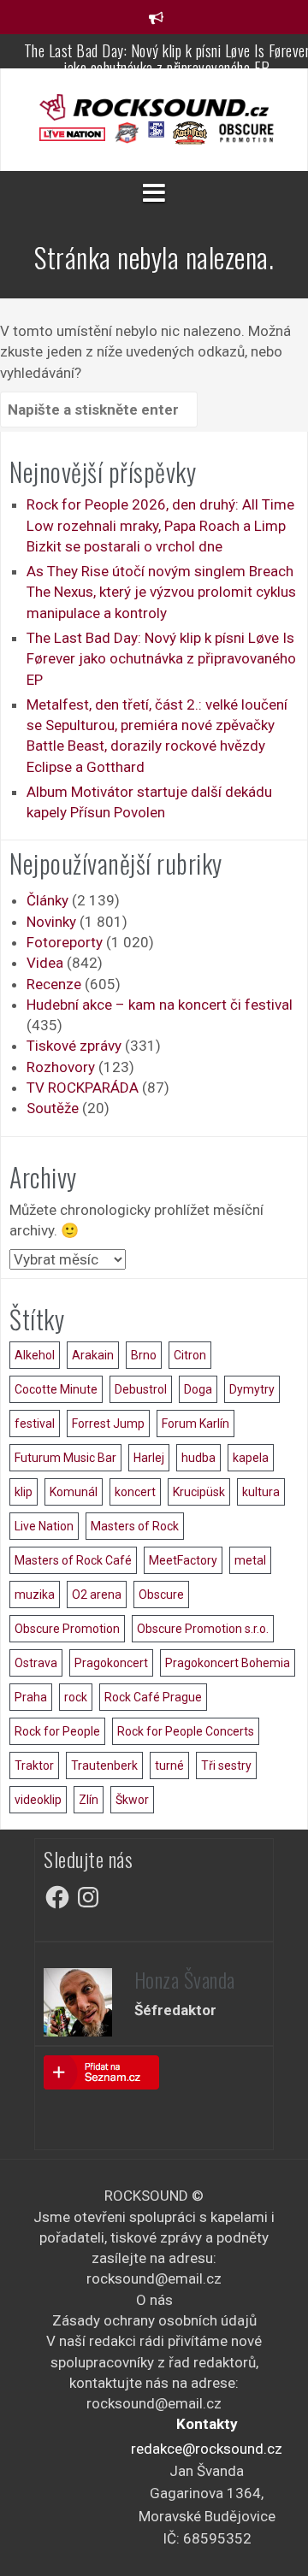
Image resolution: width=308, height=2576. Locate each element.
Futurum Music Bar (65, 1458)
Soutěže (53, 1108)
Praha (31, 1697)
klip (24, 1492)
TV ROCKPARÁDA (83, 1088)
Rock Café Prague (153, 1697)
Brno (144, 1355)
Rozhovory (61, 1067)
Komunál (74, 1492)
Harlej (149, 1458)
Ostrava (36, 1663)
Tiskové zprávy (74, 1046)
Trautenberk (104, 1765)
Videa (45, 963)
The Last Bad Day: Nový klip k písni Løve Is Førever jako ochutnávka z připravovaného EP (161, 659)
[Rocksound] (154, 106)
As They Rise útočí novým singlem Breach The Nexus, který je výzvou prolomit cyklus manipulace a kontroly (161, 592)
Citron (190, 1355)
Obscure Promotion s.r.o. (203, 1629)
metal (250, 1560)
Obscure (161, 1595)
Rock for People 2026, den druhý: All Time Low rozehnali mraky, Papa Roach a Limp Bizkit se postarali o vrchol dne (160, 525)
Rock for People (57, 1731)
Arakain (93, 1355)
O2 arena (97, 1595)
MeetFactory (183, 1560)
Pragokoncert (111, 1663)
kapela (251, 1458)
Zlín (89, 1800)
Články (47, 900)
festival (35, 1424)
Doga (198, 1389)
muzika (35, 1595)
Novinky (51, 922)
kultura (261, 1492)
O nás (154, 2300)
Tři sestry (226, 1765)
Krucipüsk (199, 1492)
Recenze (54, 984)
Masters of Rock (135, 1526)
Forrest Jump (108, 1424)
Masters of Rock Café (73, 1560)
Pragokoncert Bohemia (228, 1663)
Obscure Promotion (67, 1629)
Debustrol (141, 1389)
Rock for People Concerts (186, 1731)
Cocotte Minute (56, 1389)
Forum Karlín (195, 1424)
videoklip (38, 1800)
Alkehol (35, 1355)
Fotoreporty (65, 942)
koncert (135, 1492)
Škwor (132, 1800)
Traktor (34, 1765)
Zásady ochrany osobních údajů (154, 2320)
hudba (198, 1458)
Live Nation (44, 1526)
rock (76, 1697)
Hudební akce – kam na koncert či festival (160, 1005)
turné (169, 1765)
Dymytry (252, 1389)
